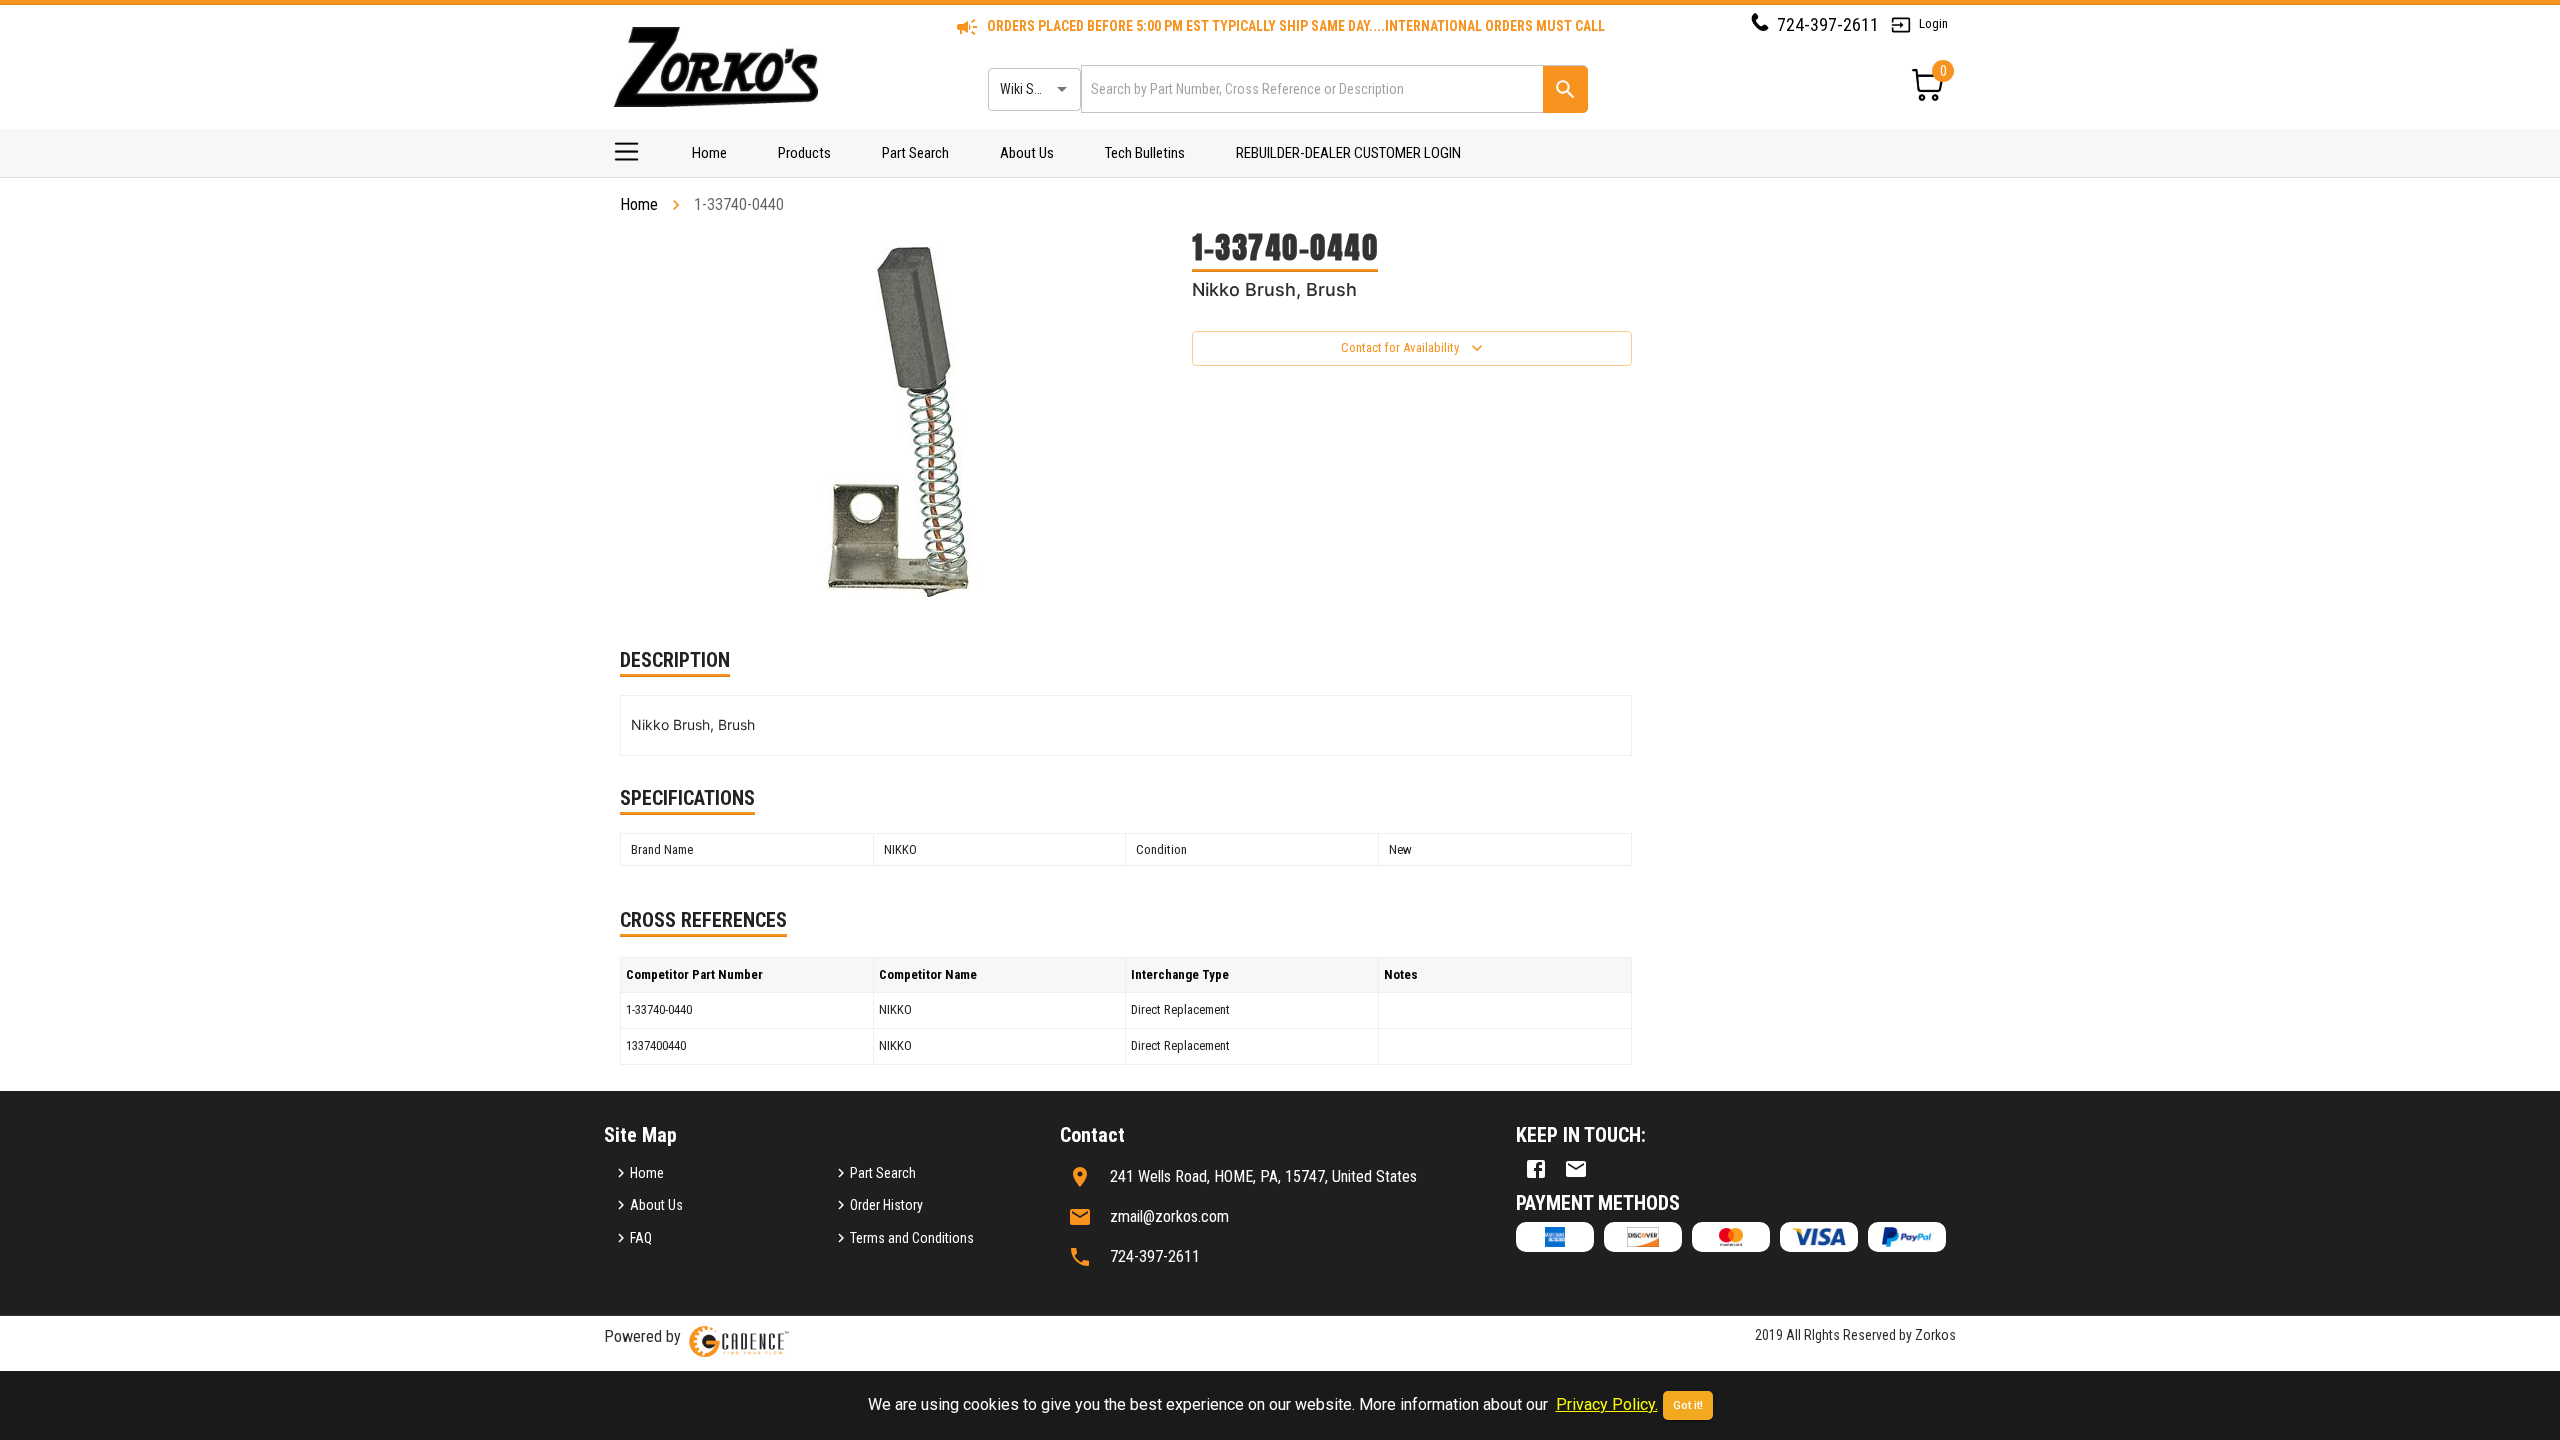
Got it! (1688, 1405)
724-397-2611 (1828, 24)
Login (1933, 23)
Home (709, 153)
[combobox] (1310, 88)
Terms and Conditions (912, 1238)
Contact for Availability (1400, 347)
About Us (1027, 153)
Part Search (915, 153)
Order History (886, 1205)
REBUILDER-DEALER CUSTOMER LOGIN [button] (1348, 153)
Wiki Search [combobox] (1033, 89)
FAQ (641, 1238)
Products (804, 153)
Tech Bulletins (1145, 153)
